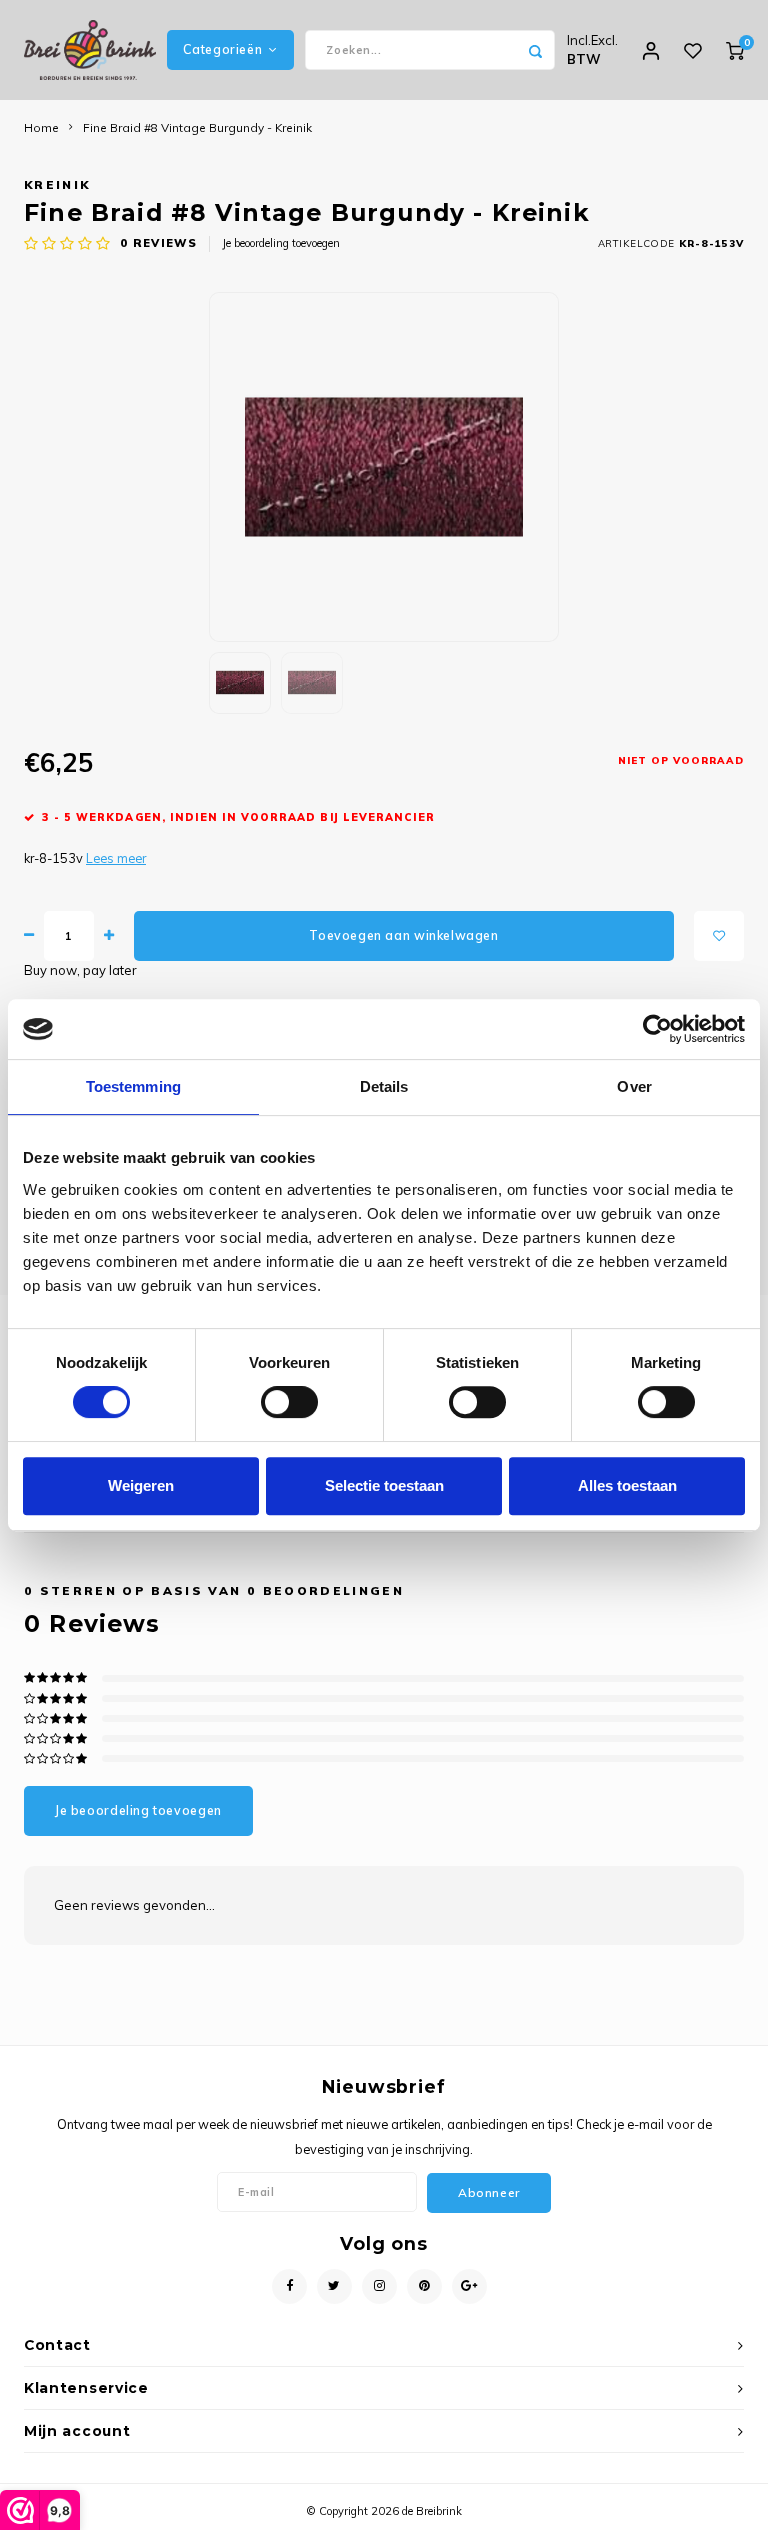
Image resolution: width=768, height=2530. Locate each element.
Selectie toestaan (384, 1485)
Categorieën (222, 49)
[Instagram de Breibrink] (379, 2286)
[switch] (289, 1402)
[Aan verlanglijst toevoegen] (719, 936)
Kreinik (57, 184)
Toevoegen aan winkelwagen (403, 935)
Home (41, 127)
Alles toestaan (627, 1485)
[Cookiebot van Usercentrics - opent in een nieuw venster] (657, 1029)
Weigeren (141, 1485)
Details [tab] (384, 1086)
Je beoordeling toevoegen (281, 243)
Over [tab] (634, 1086)
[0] (735, 50)
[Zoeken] (535, 50)
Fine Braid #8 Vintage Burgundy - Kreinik (197, 127)
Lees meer (116, 858)
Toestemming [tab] (133, 1086)
